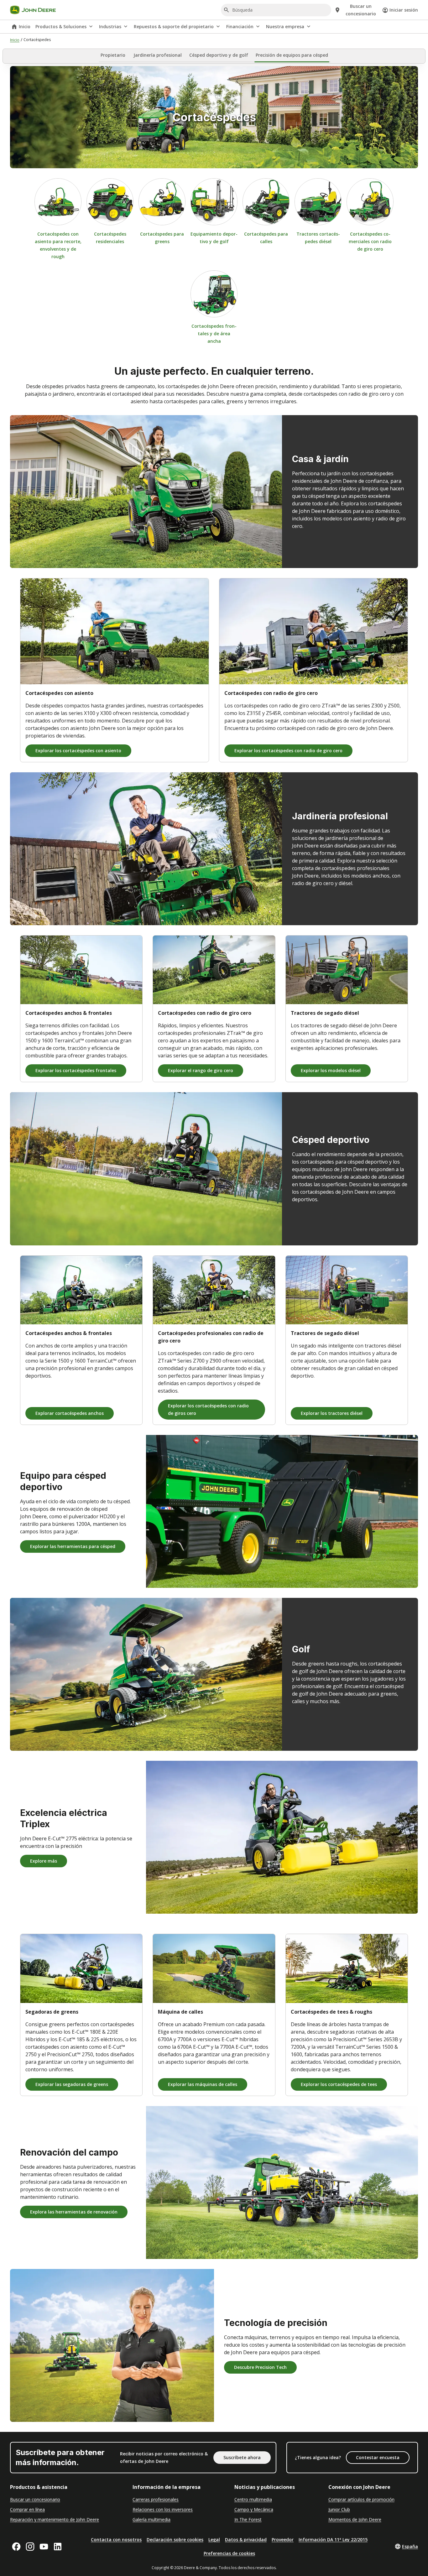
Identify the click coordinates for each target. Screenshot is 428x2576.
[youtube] (44, 2547)
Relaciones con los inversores (163, 2509)
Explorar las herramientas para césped (73, 1546)
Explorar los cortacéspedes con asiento (78, 751)
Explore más (44, 1861)
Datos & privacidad (246, 2539)
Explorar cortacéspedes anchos (70, 1413)
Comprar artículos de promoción (361, 2499)
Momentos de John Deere (355, 2519)
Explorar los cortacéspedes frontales (76, 1070)
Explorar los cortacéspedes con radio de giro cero (288, 751)
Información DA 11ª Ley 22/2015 (333, 2539)
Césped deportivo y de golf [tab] (219, 55)
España (410, 2546)
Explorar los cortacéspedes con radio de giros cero (208, 1409)
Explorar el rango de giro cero (201, 1070)
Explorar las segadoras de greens (72, 2084)
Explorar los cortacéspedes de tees (339, 2084)
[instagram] (30, 2547)
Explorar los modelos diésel (331, 1070)
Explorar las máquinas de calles (203, 2084)
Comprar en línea (27, 2509)
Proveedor (283, 2539)
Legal (214, 2539)
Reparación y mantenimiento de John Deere (55, 2519)
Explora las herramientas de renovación (74, 2212)
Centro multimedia (253, 2499)
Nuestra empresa (285, 26)
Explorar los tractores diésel (332, 1413)
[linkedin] (58, 2547)
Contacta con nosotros (116, 2539)
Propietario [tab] (113, 55)
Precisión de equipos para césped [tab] (292, 55)
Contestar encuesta (378, 2457)
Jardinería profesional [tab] (158, 55)
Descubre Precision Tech (260, 2367)
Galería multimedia (151, 2519)
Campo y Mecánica (254, 2509)
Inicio (25, 26)
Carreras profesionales (156, 2499)
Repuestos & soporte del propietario (174, 26)
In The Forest (248, 2519)
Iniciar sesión (404, 10)
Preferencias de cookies (229, 2553)
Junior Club (339, 2509)
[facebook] (16, 2547)
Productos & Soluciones (61, 26)
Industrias (110, 26)
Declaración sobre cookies (175, 2539)
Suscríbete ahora (242, 2457)
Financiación (240, 26)
